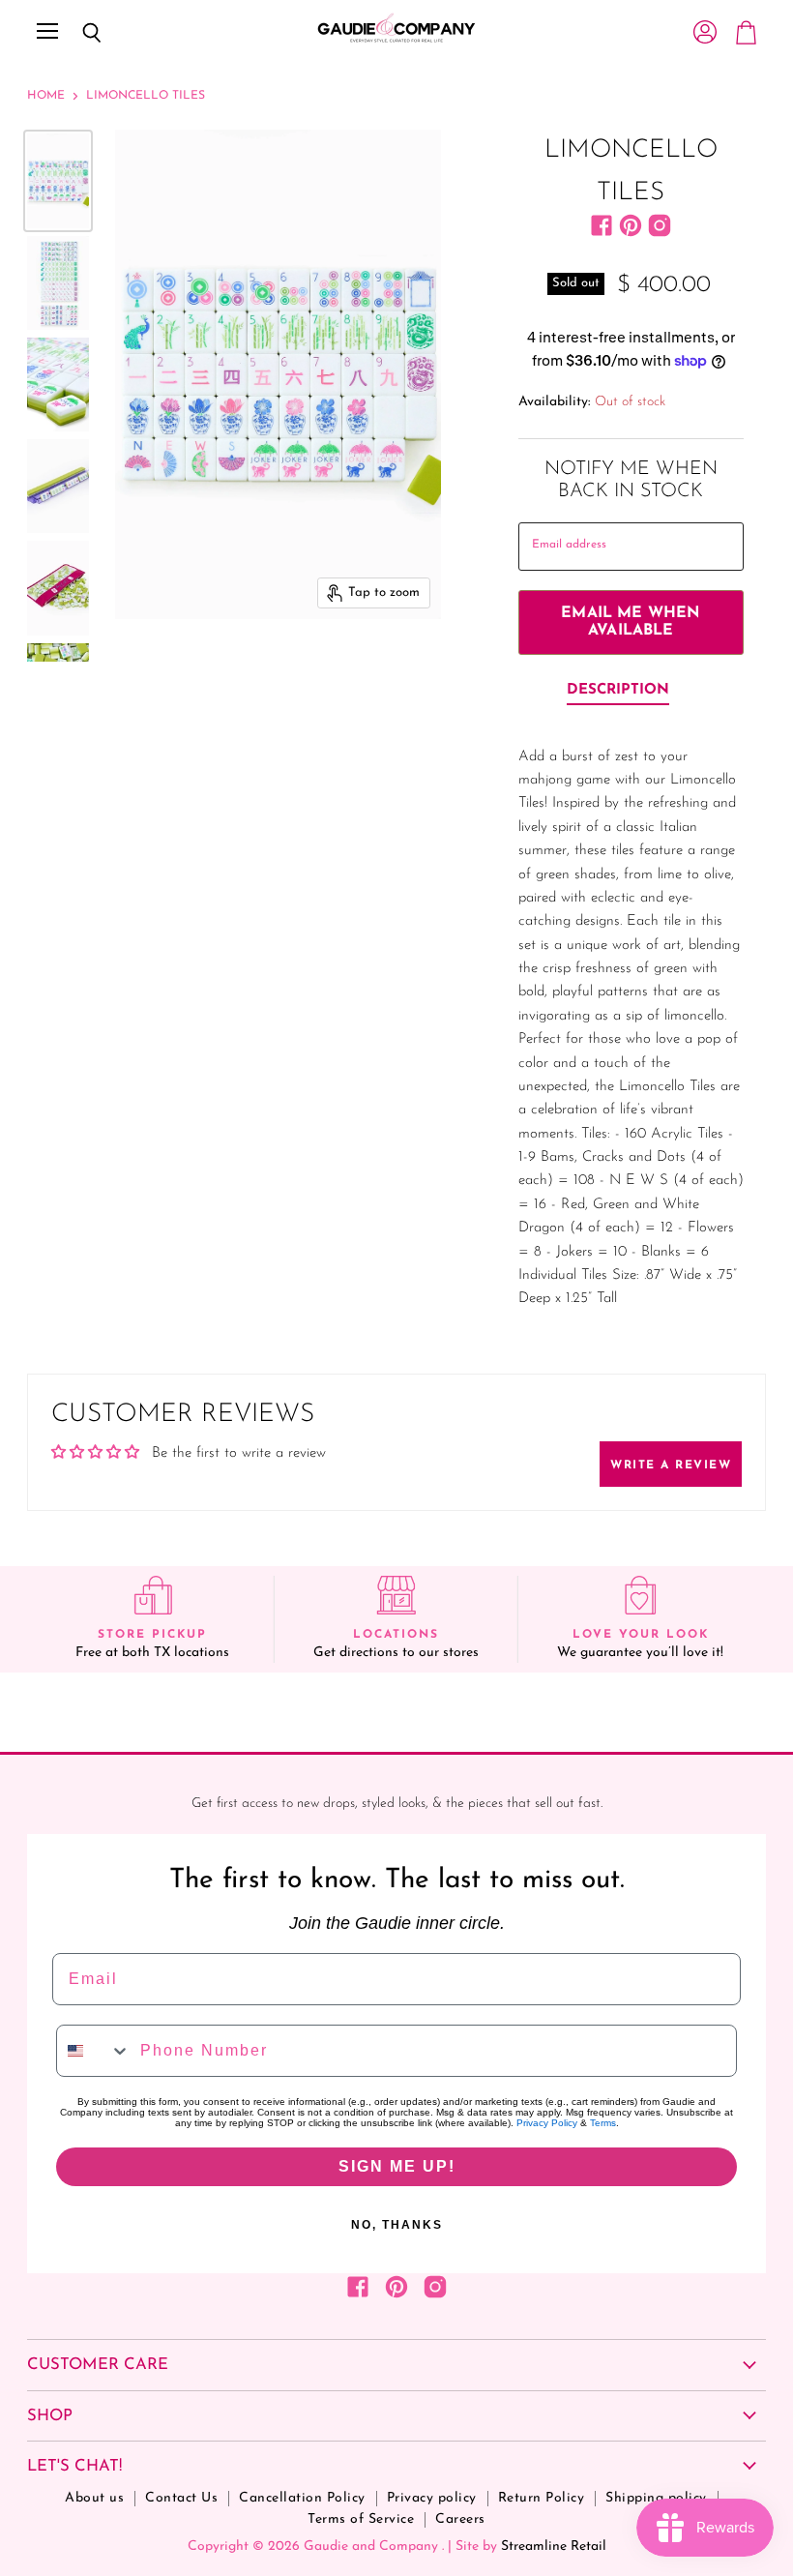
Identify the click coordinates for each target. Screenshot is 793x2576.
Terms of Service (361, 2519)
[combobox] (94, 2051)
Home (46, 96)
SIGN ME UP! (397, 2166)
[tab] (618, 692)
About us (94, 2498)
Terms (603, 2123)
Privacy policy (432, 2498)
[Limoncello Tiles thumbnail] (58, 180)
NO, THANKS (397, 2225)
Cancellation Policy (302, 2498)
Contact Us (181, 2498)
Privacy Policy (547, 2123)
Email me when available (631, 622)
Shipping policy (656, 2498)
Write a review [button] (671, 1466)
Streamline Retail (554, 2546)
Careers (460, 2519)
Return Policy (542, 2498)
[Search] (77, 33)
